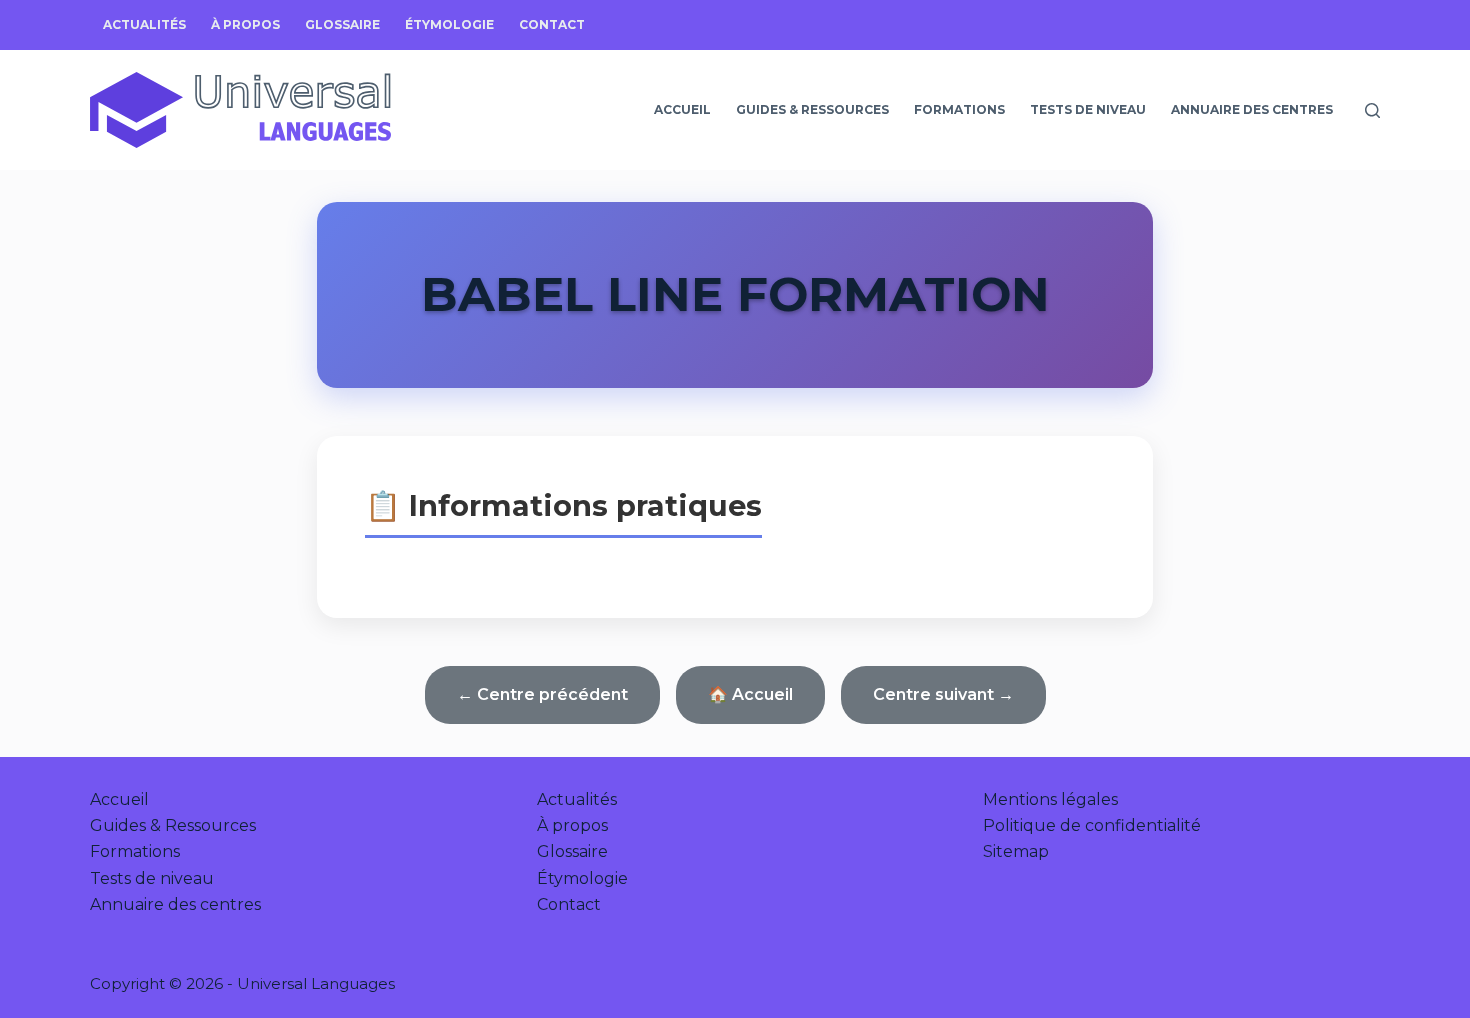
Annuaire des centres (1252, 109)
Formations (959, 109)
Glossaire (342, 24)
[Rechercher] (1372, 110)
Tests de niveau (1088, 109)
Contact (552, 24)
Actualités (144, 24)
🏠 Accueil (750, 694)
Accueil (682, 109)
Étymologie (449, 24)
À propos (245, 24)
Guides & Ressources (812, 109)
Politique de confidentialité (1092, 825)
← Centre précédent (542, 694)
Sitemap (1016, 851)
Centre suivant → (943, 694)
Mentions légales (1050, 799)
